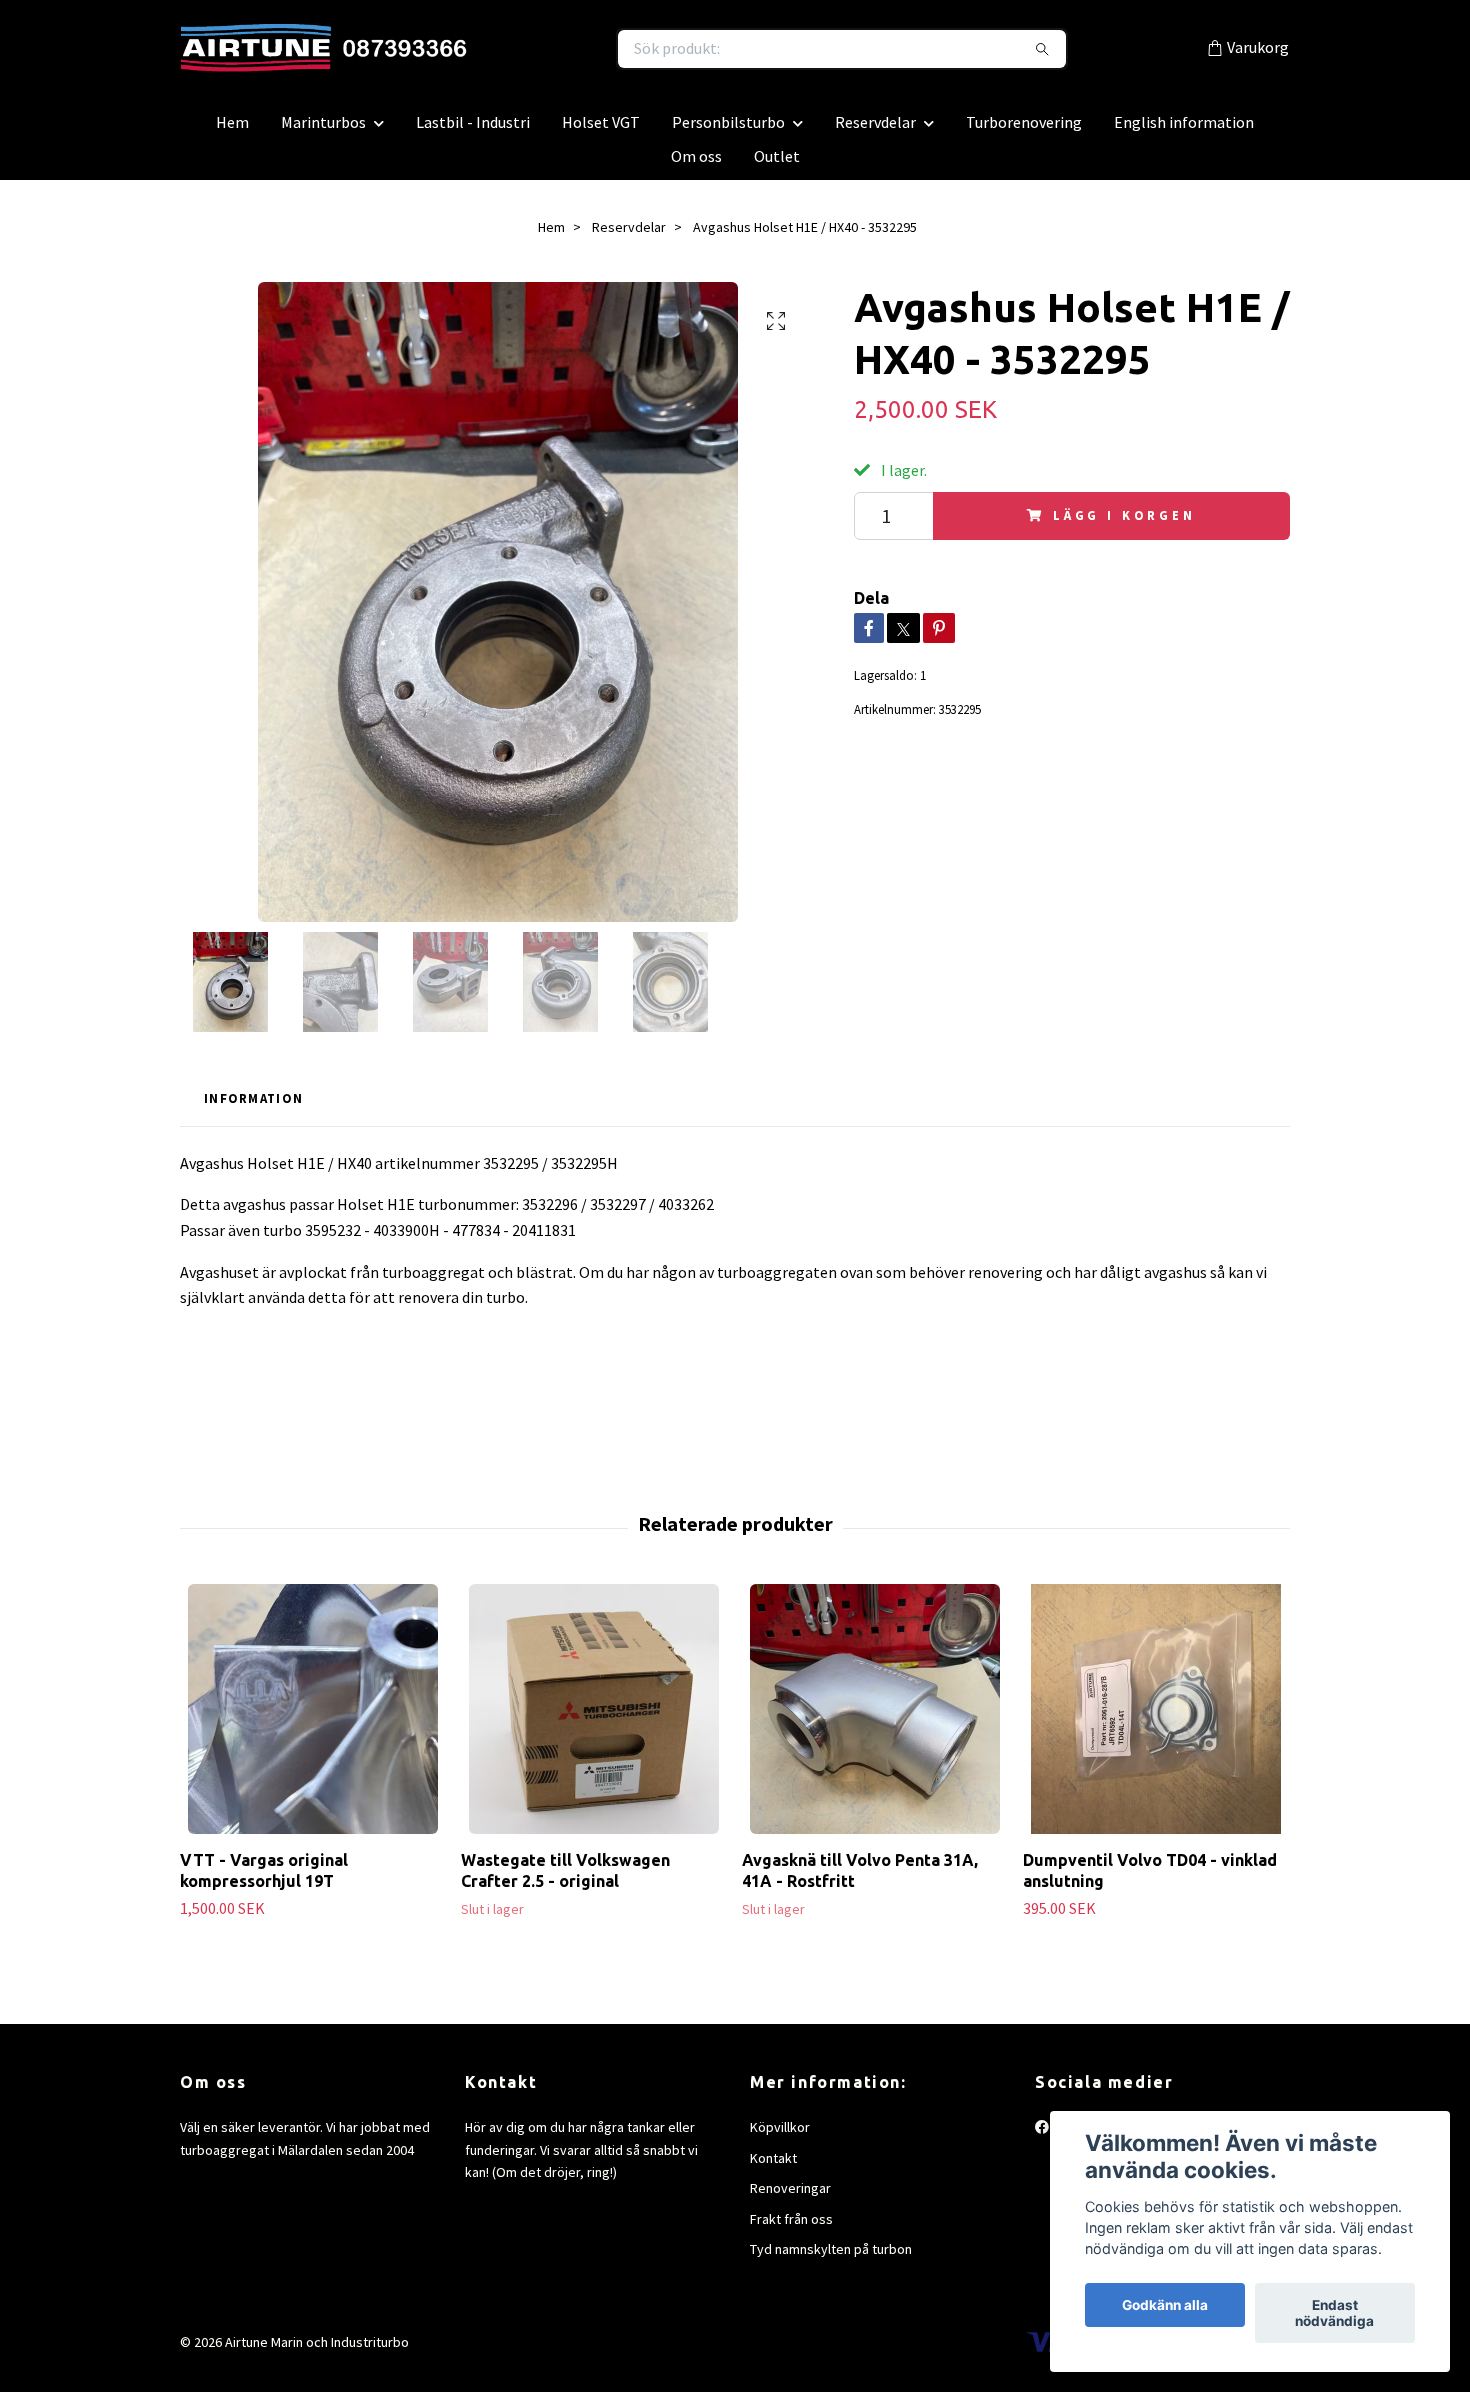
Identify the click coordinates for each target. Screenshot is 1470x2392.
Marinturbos (323, 132)
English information (1184, 132)
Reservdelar (875, 132)
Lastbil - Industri (473, 132)
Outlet (777, 166)
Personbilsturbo (728, 132)
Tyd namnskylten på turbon (831, 2259)
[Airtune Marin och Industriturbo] (458, 54)
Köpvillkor (780, 2138)
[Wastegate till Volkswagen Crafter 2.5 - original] (594, 1720)
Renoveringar (790, 2198)
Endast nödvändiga (1334, 2313)
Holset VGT (601, 132)
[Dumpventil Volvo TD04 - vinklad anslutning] (1156, 1720)
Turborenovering (1024, 132)
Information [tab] (253, 1109)
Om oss (696, 166)
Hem (232, 132)
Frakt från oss (791, 2229)
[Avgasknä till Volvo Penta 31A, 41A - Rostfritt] (875, 1720)
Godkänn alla (1165, 2305)
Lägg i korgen (1124, 525)
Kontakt (773, 2168)
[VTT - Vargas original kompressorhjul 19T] (313, 1720)
